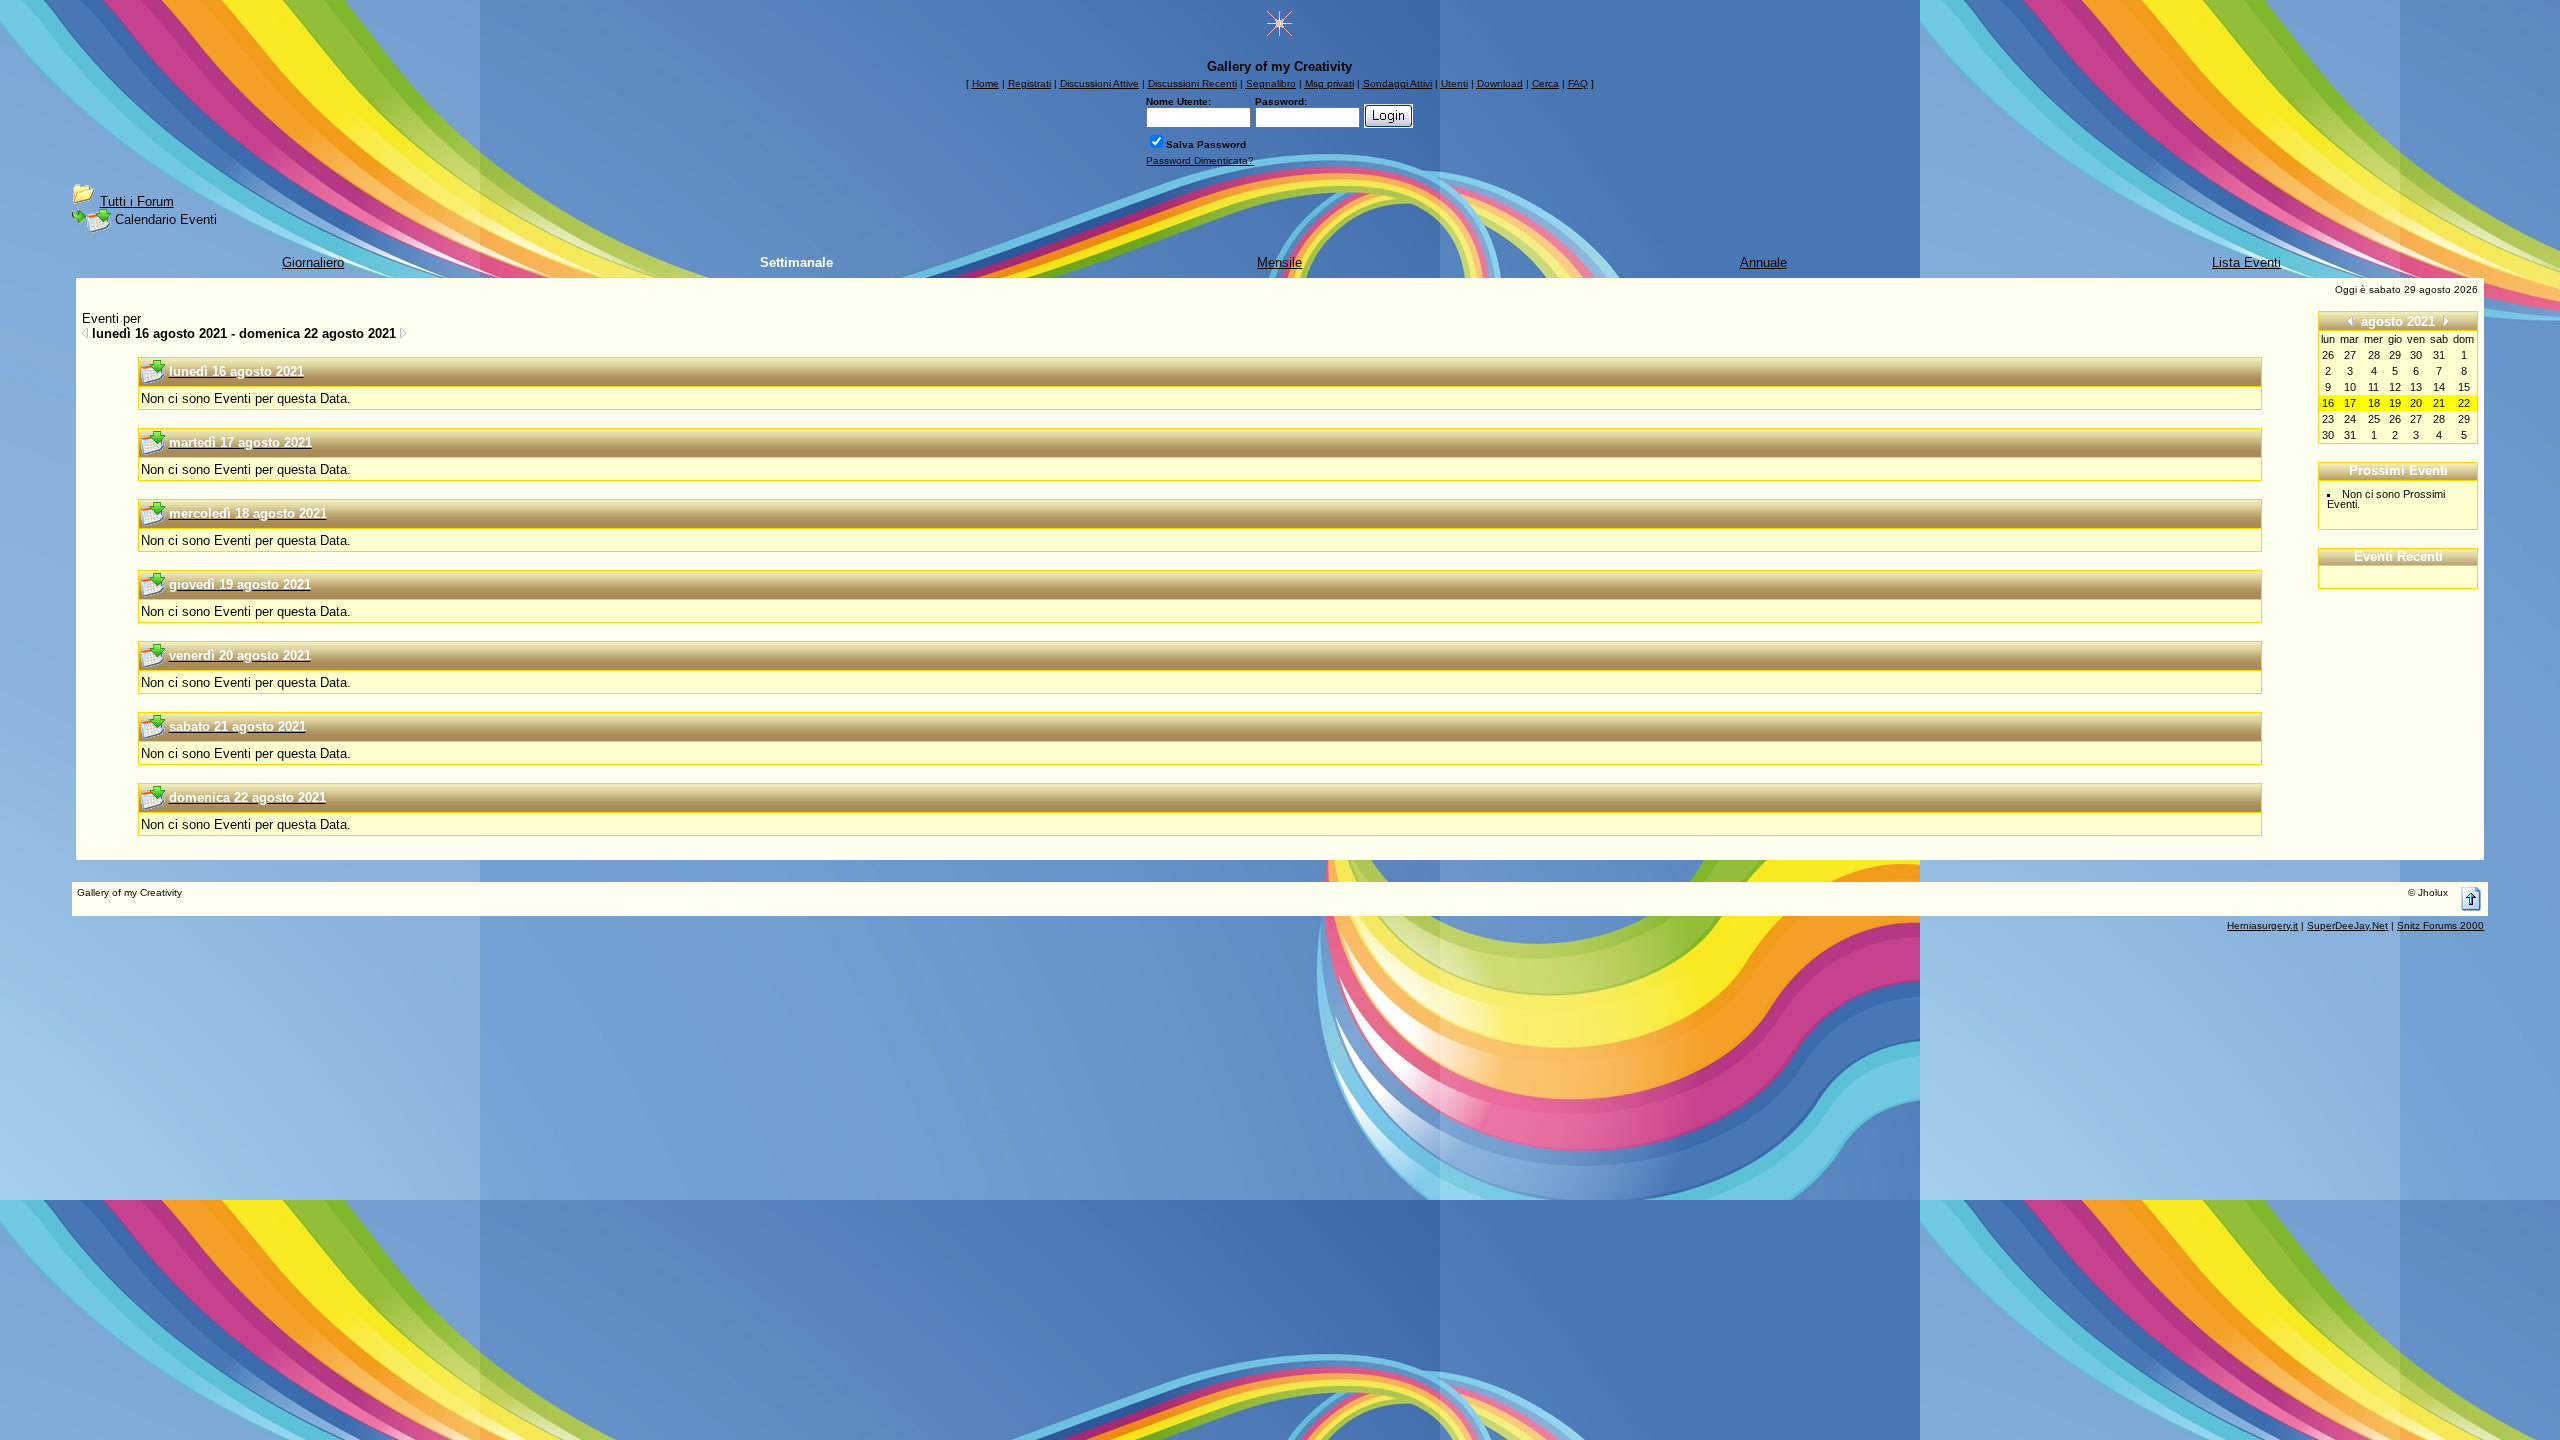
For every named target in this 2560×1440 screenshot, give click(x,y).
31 (2350, 435)
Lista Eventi (2246, 262)
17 (2350, 403)
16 (2328, 403)
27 (2416, 419)
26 (2395, 419)
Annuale (1763, 262)
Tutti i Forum (137, 201)
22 (2464, 403)
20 (2416, 403)
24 (2350, 419)
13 (2416, 387)
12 (2395, 387)
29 (2464, 419)
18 (2374, 403)
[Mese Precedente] (2350, 320)
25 (2374, 419)
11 (2373, 387)
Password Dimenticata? (1200, 160)
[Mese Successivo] (2446, 320)
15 (2464, 387)
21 (2439, 403)
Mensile (1279, 262)
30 (2328, 435)
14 (2439, 387)
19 (2395, 403)
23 (2328, 419)
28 (2439, 419)
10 (2350, 387)
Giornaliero (313, 262)
